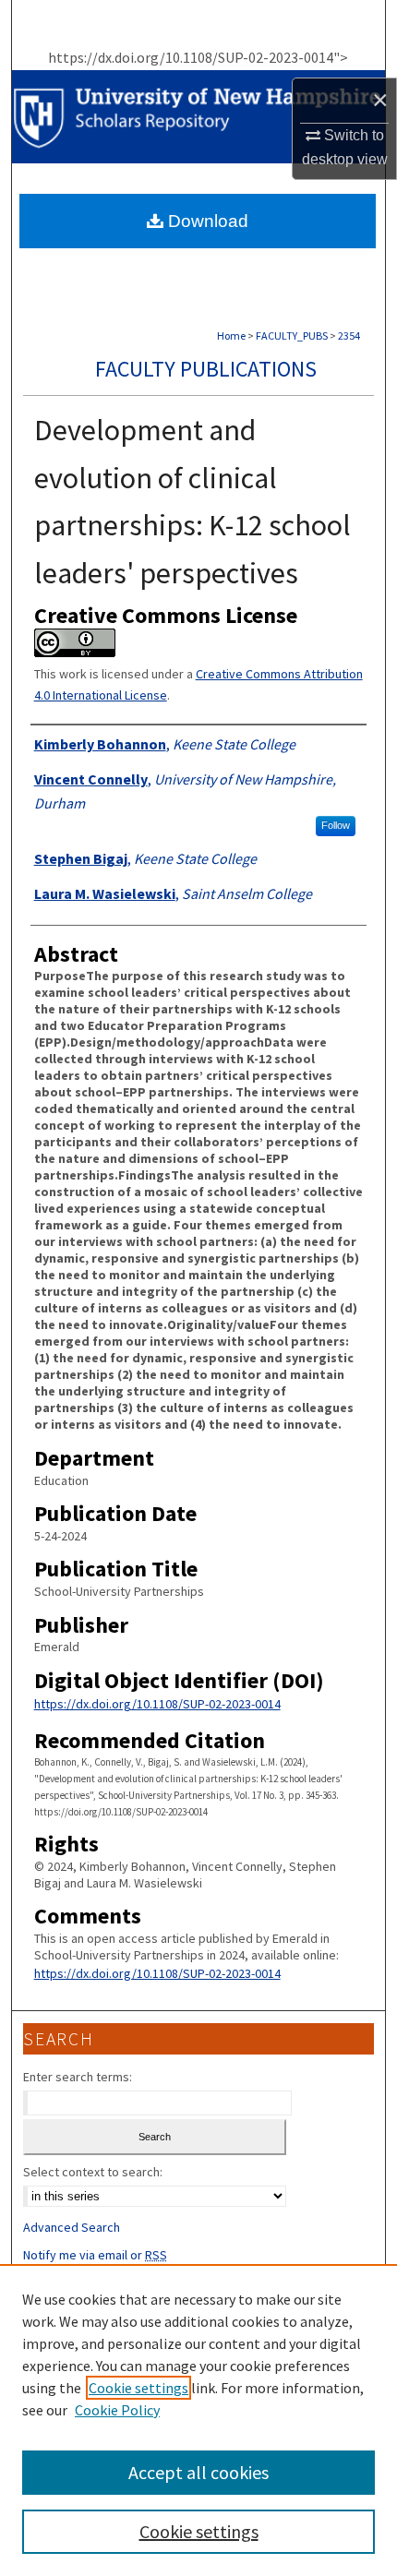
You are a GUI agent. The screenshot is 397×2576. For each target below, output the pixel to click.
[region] (198, 2420)
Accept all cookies (198, 2472)
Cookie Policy (117, 2410)
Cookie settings (138, 2388)
